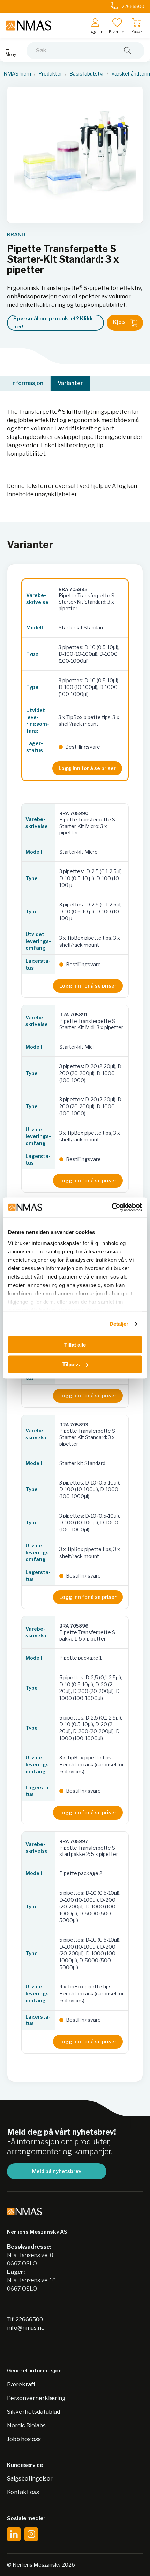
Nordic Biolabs (26, 2425)
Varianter (70, 383)
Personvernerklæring (36, 2398)
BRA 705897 (74, 1841)
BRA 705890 (74, 813)
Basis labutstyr (87, 74)
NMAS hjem (17, 74)
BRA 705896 (74, 1626)
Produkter (50, 74)
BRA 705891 (73, 1015)
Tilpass (71, 1364)
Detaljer (119, 1324)
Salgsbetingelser (30, 2479)
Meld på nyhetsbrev (57, 2171)
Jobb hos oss (24, 2439)
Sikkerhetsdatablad (33, 2412)
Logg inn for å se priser (87, 768)
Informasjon (27, 383)
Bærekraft (21, 2385)
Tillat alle (75, 1344)
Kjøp (119, 322)
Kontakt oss (23, 2492)
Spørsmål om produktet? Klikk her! (53, 323)
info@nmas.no (26, 2328)
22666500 (29, 2319)
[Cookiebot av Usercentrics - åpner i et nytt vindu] (111, 1208)
